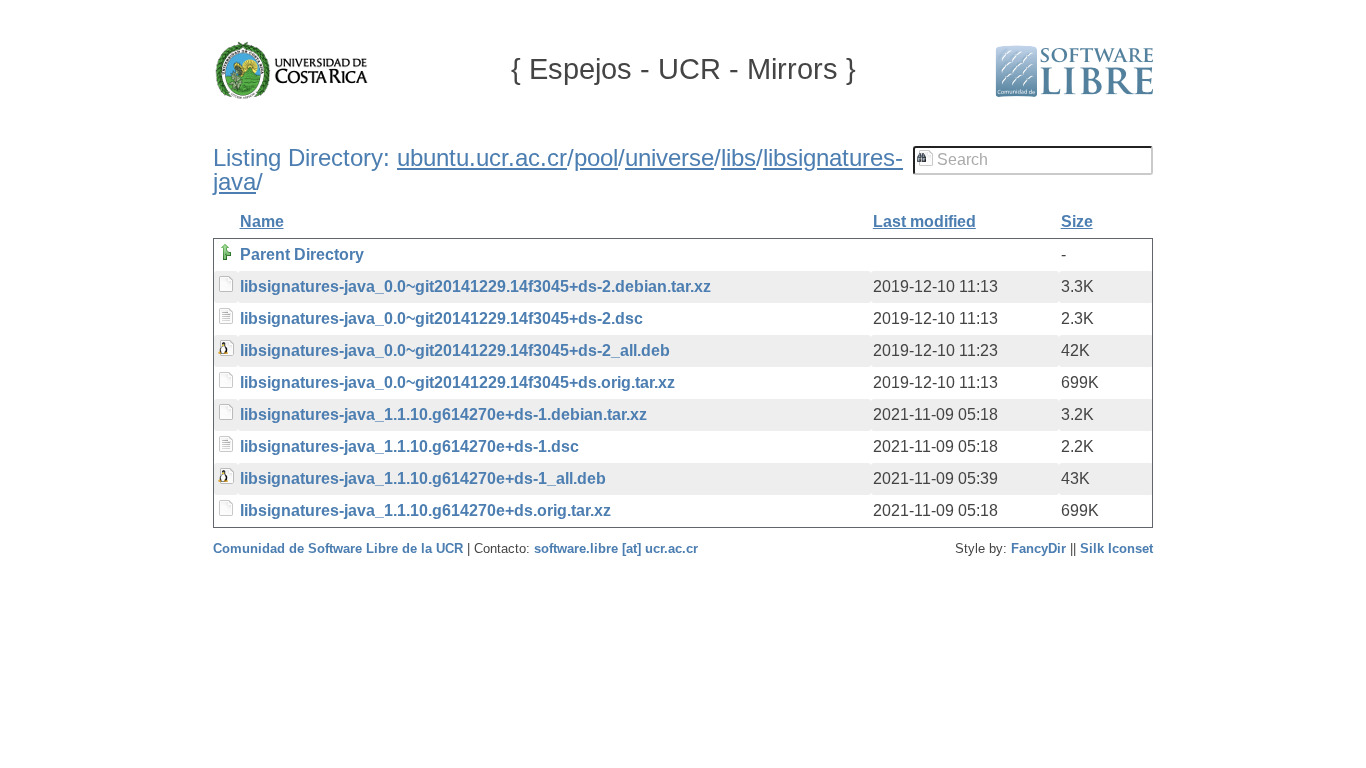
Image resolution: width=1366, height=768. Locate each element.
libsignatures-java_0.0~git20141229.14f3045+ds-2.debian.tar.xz (475, 286)
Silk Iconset (1116, 548)
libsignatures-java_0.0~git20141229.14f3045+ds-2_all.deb (455, 350)
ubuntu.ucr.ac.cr (482, 157)
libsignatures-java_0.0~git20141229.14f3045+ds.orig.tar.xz (457, 382)
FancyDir (1038, 548)
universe (669, 157)
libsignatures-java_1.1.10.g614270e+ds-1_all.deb (423, 478)
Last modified (924, 221)
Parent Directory (302, 254)
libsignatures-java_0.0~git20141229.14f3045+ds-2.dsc (441, 318)
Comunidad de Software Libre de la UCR (340, 548)
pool (596, 157)
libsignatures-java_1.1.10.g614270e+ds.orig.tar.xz (425, 510)
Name (262, 221)
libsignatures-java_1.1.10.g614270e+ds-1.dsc (409, 446)
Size (1077, 221)
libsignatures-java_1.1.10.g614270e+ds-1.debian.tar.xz (443, 414)
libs (738, 157)
